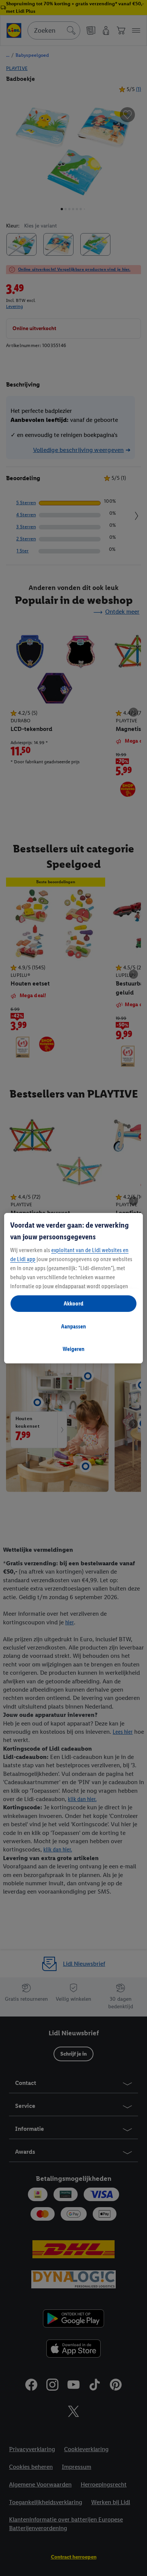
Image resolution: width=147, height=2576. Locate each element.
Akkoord (73, 1303)
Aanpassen (73, 1326)
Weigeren (73, 1349)
